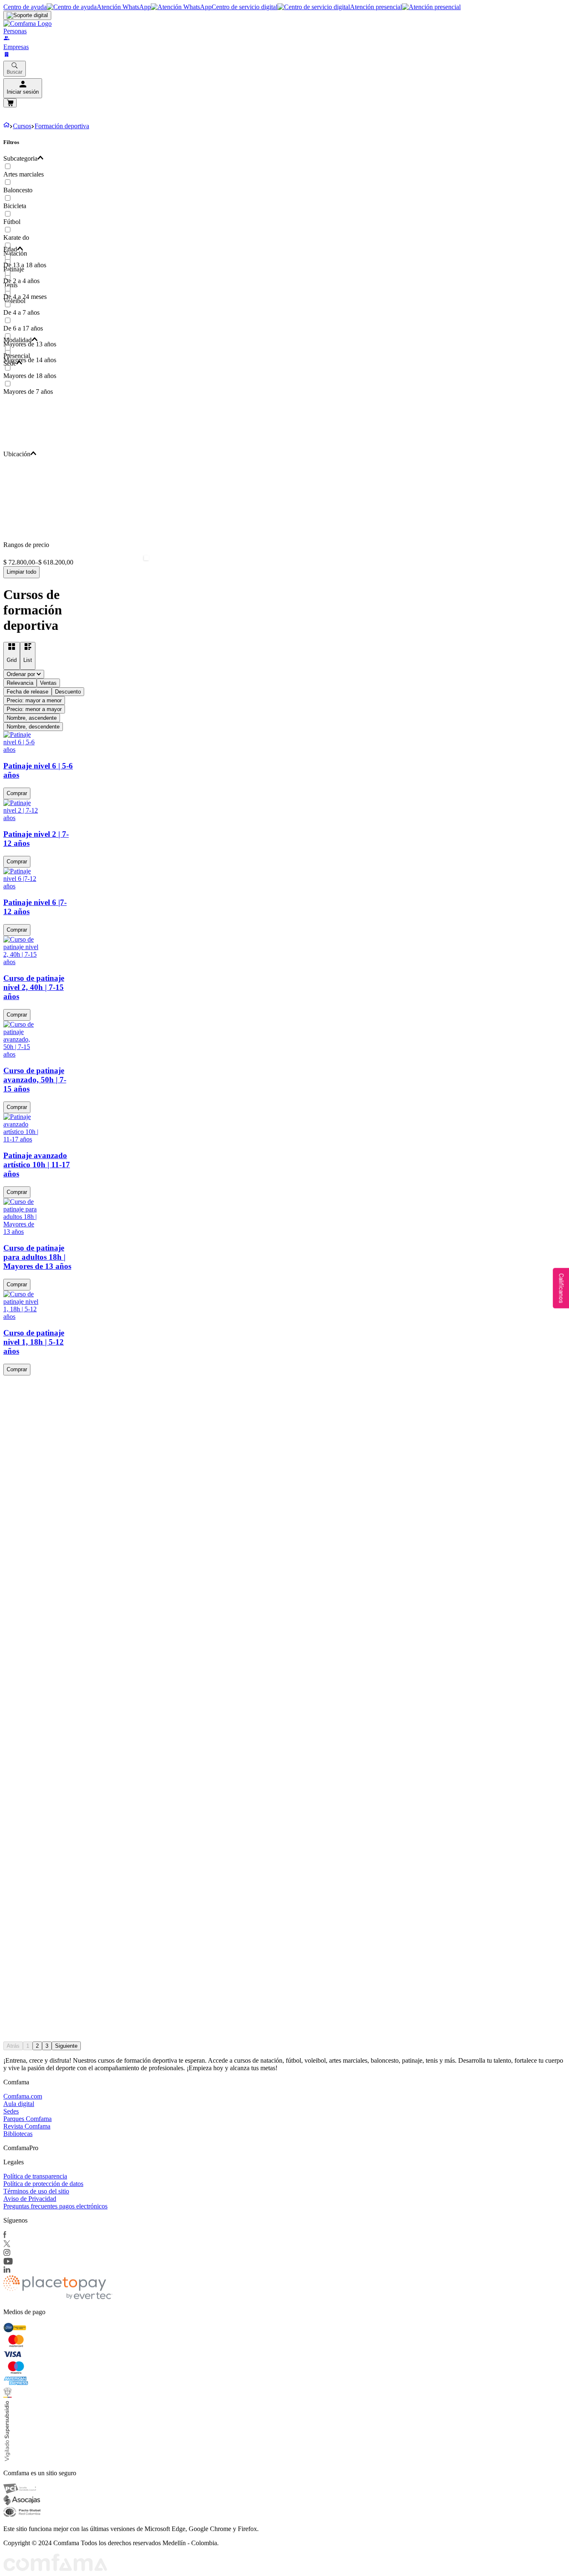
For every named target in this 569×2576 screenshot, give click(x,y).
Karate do (16, 237)
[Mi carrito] (10, 103)
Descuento (68, 692)
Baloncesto (18, 190)
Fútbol (12, 222)
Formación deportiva (62, 126)
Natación (15, 253)
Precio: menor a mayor (34, 709)
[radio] (12, 656)
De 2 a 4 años (21, 281)
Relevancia (20, 683)
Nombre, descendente (33, 727)
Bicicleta (15, 206)
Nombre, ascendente (32, 718)
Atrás (13, 2046)
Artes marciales (24, 174)
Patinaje (14, 269)
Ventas (48, 683)
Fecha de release (27, 692)
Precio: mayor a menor (34, 700)
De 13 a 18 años (25, 265)
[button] (144, 159)
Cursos (22, 126)
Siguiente (66, 2046)
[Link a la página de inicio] (6, 126)
